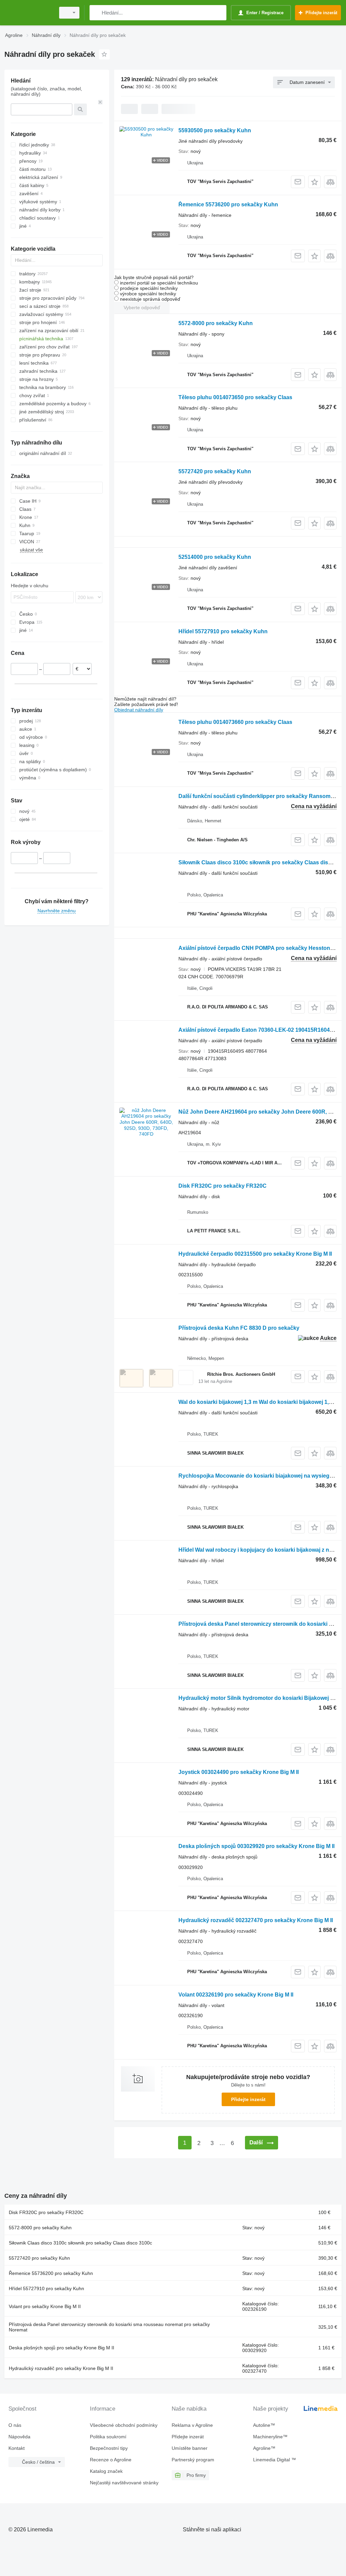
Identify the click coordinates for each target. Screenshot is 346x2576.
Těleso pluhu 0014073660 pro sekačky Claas (235, 722)
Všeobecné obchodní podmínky (124, 2425)
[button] (314, 182)
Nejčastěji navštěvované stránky (124, 2483)
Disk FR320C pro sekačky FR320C (223, 1186)
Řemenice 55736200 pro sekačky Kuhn (228, 204)
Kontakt (17, 2448)
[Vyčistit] (100, 102)
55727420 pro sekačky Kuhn (215, 471)
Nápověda (19, 2437)
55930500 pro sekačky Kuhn (215, 130)
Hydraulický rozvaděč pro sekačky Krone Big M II (61, 2368)
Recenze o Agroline (111, 2460)
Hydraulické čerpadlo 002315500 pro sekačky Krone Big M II (255, 1254)
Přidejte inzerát (248, 2099)
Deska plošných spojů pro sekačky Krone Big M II (61, 2348)
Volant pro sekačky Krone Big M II (45, 2306)
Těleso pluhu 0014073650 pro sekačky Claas (235, 397)
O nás (15, 2425)
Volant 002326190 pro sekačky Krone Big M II (236, 1995)
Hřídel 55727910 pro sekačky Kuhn (223, 631)
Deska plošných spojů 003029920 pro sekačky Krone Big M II (256, 1846)
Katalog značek (106, 2471)
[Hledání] (96, 13)
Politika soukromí (108, 2437)
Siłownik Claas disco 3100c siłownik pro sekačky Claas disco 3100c (80, 2243)
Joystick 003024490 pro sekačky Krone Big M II (239, 1772)
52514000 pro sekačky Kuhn (215, 557)
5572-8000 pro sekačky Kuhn (216, 323)
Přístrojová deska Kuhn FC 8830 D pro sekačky (239, 1328)
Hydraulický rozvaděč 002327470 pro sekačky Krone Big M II (256, 1920)
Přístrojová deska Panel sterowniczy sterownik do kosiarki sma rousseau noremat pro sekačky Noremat (109, 2327)
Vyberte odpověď (142, 307)
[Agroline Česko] (29, 13)
